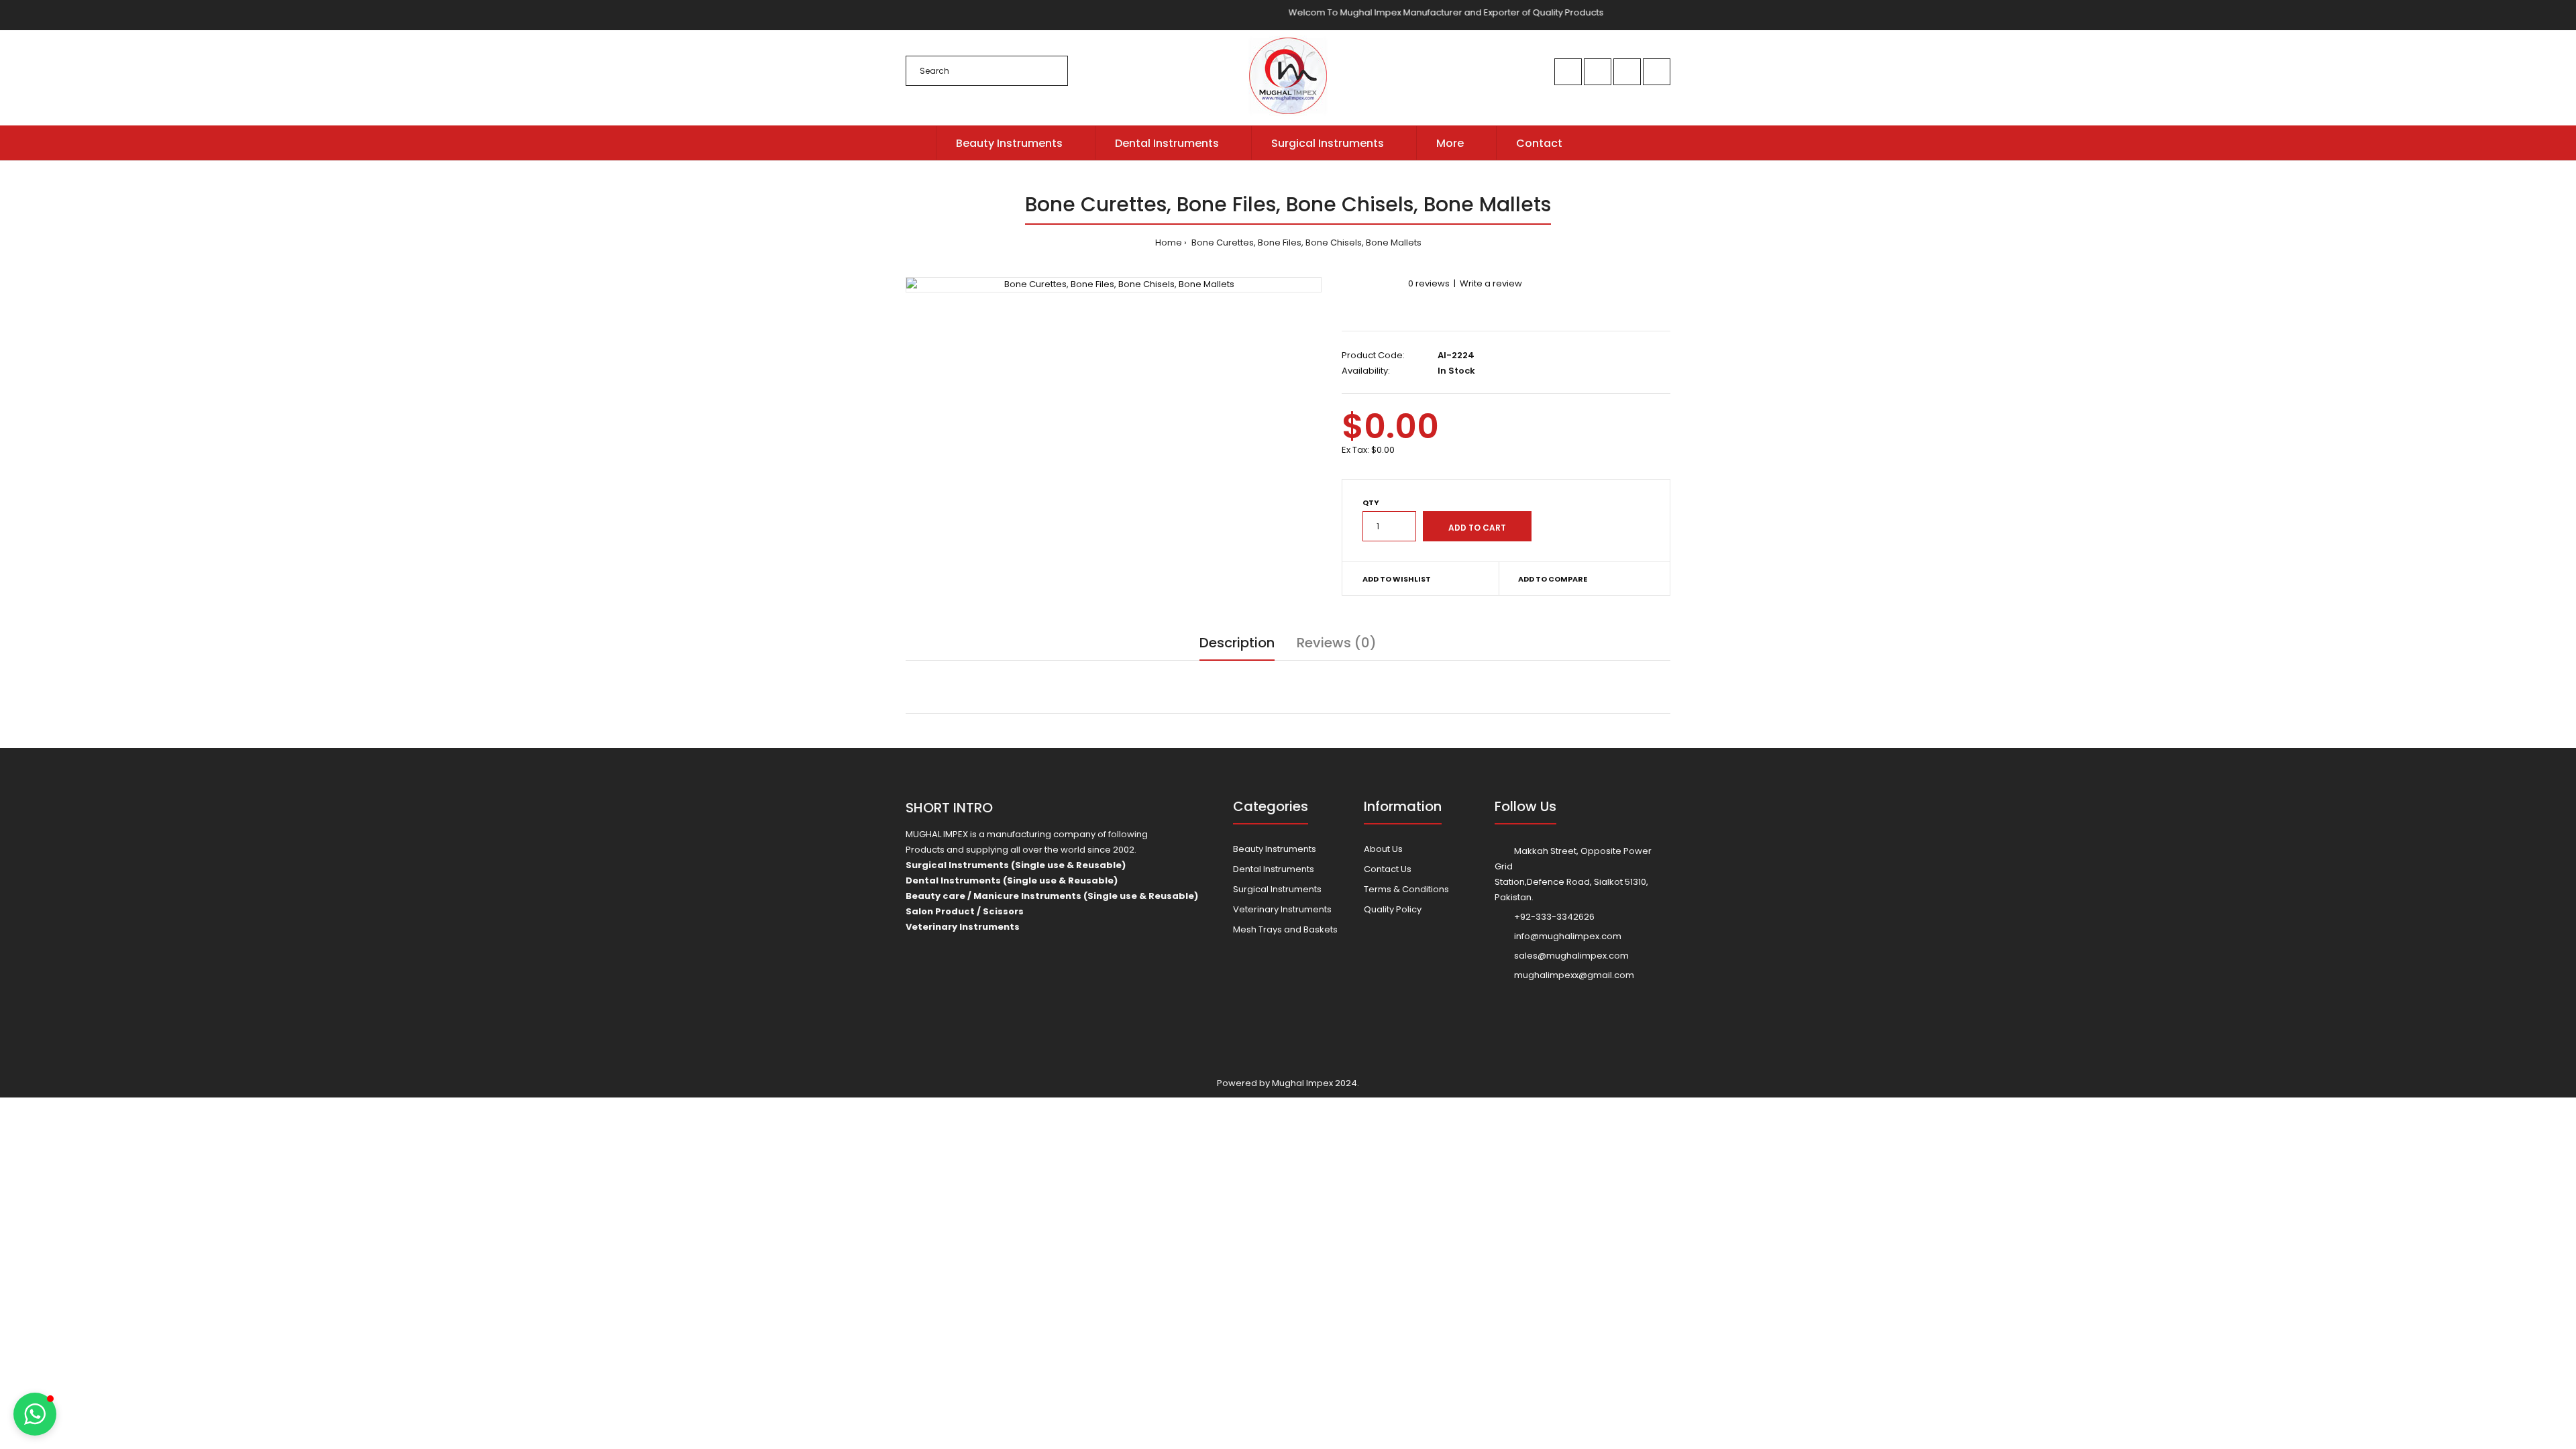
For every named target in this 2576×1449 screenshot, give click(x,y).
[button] (35, 1414)
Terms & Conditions (1406, 889)
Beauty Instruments (1275, 849)
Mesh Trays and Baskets (1285, 929)
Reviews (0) (1337, 643)
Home (1169, 243)
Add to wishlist (1397, 579)
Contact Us (1388, 869)
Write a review (1491, 283)
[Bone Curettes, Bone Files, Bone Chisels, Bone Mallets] (1114, 285)
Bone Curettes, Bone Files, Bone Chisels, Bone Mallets (1305, 243)
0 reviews (1429, 283)
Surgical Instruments (1277, 889)
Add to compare (1553, 579)
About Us (1383, 849)
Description (1237, 643)
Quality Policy (1393, 909)
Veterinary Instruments (1282, 909)
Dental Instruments (1274, 869)
